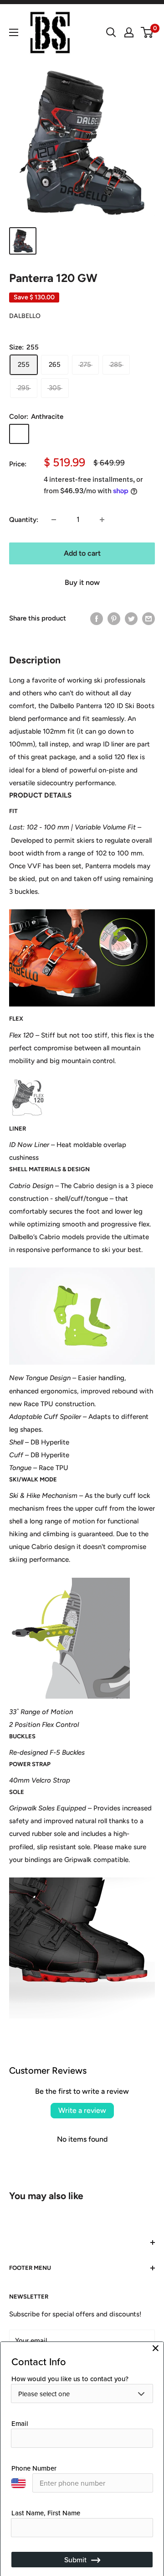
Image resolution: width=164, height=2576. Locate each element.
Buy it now (82, 582)
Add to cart (82, 553)
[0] (147, 32)
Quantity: (24, 520)
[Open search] (111, 32)
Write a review (82, 2110)
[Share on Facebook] (97, 618)
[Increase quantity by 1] (102, 520)
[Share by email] (149, 618)
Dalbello (25, 316)
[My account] (129, 32)
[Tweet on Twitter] (131, 618)
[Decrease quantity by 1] (54, 520)
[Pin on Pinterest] (114, 618)
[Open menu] (14, 32)
